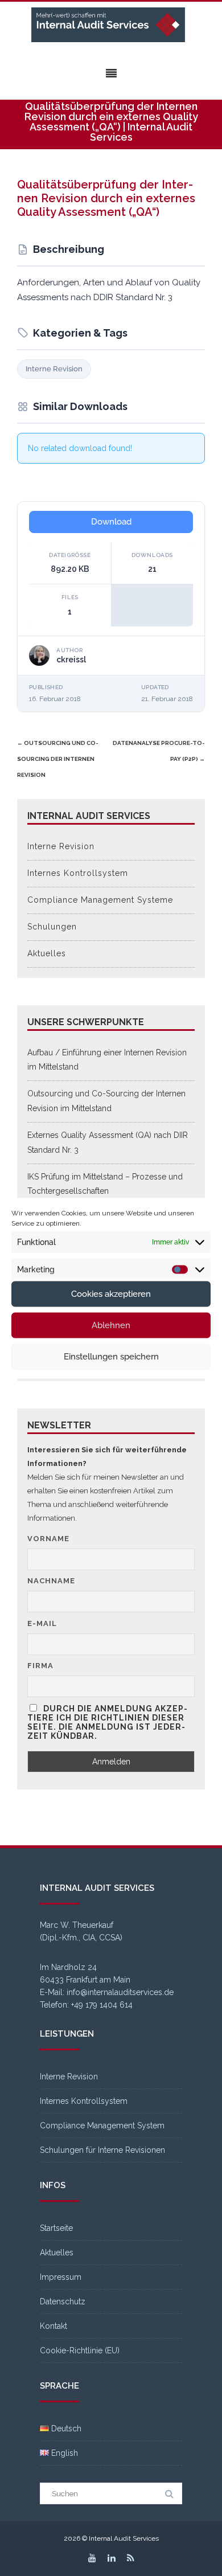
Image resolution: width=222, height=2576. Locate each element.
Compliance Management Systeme (100, 900)
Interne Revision (54, 369)
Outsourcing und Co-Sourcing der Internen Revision (58, 759)
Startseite (56, 2228)
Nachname (51, 1581)
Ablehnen (111, 1325)
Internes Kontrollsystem (78, 873)
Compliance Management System (102, 2125)
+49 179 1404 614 (102, 2005)
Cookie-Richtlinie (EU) (80, 2350)
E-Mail (42, 1623)
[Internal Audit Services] (111, 25)
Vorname (48, 1539)
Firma (40, 1666)
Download (111, 522)
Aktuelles (47, 953)
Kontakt (54, 2326)
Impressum (61, 2277)
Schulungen (52, 927)
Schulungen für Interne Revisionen (102, 2150)
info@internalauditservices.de (120, 1992)
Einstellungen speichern (111, 1357)
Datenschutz (63, 2301)
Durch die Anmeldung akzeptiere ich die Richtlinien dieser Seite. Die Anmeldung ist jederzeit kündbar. (107, 1722)
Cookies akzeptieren (111, 1294)
